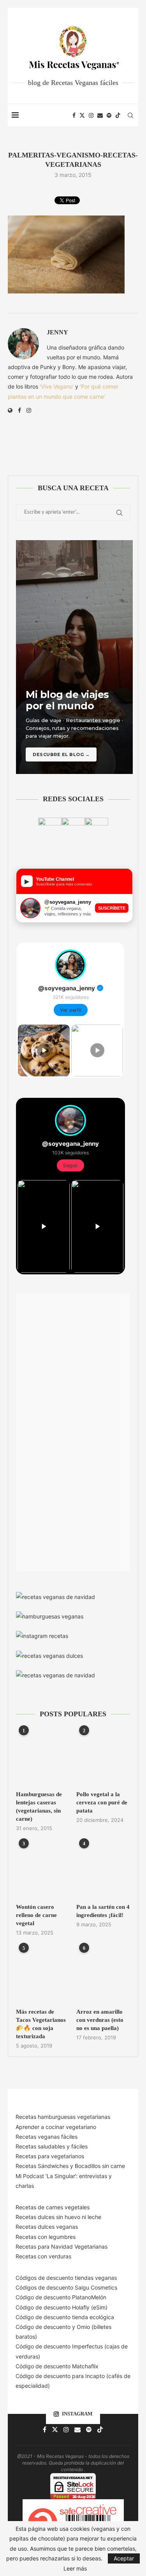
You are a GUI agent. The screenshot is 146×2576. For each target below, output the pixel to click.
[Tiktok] (118, 115)
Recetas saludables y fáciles (52, 2146)
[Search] (130, 115)
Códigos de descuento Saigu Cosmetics (66, 2287)
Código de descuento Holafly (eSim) (62, 2307)
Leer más (75, 2569)
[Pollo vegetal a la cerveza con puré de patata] (103, 1757)
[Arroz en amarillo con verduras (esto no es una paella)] (103, 1975)
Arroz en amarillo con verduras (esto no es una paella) (100, 2020)
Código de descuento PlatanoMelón (61, 2297)
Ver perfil (71, 1010)
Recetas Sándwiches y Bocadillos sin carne (70, 2166)
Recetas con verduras (43, 2256)
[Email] (100, 115)
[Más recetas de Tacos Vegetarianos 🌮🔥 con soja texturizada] (43, 1975)
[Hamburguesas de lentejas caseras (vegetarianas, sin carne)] (43, 1757)
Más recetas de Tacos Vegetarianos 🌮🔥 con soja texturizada (41, 2024)
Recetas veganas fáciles (47, 2137)
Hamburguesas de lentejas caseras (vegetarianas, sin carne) (39, 1807)
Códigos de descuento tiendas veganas (66, 2278)
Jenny (57, 332)
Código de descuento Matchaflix (57, 2366)
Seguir (70, 1165)
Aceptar (124, 2558)
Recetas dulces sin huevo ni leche (58, 2217)
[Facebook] (74, 115)
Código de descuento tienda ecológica (65, 2317)
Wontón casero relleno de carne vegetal (36, 1915)
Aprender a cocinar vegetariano (56, 2127)
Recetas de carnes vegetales (53, 2207)
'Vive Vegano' (57, 386)
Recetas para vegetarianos (50, 2156)
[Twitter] (82, 115)
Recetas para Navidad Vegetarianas (62, 2246)
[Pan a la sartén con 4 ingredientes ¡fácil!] (103, 1870)
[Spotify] (109, 115)
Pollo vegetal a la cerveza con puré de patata (102, 1802)
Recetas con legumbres (46, 2237)
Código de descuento (44, 2327)
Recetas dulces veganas (47, 2227)
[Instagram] (91, 115)
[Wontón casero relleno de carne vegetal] (43, 1870)
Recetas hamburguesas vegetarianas (63, 2117)
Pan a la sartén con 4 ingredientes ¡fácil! (103, 1911)
